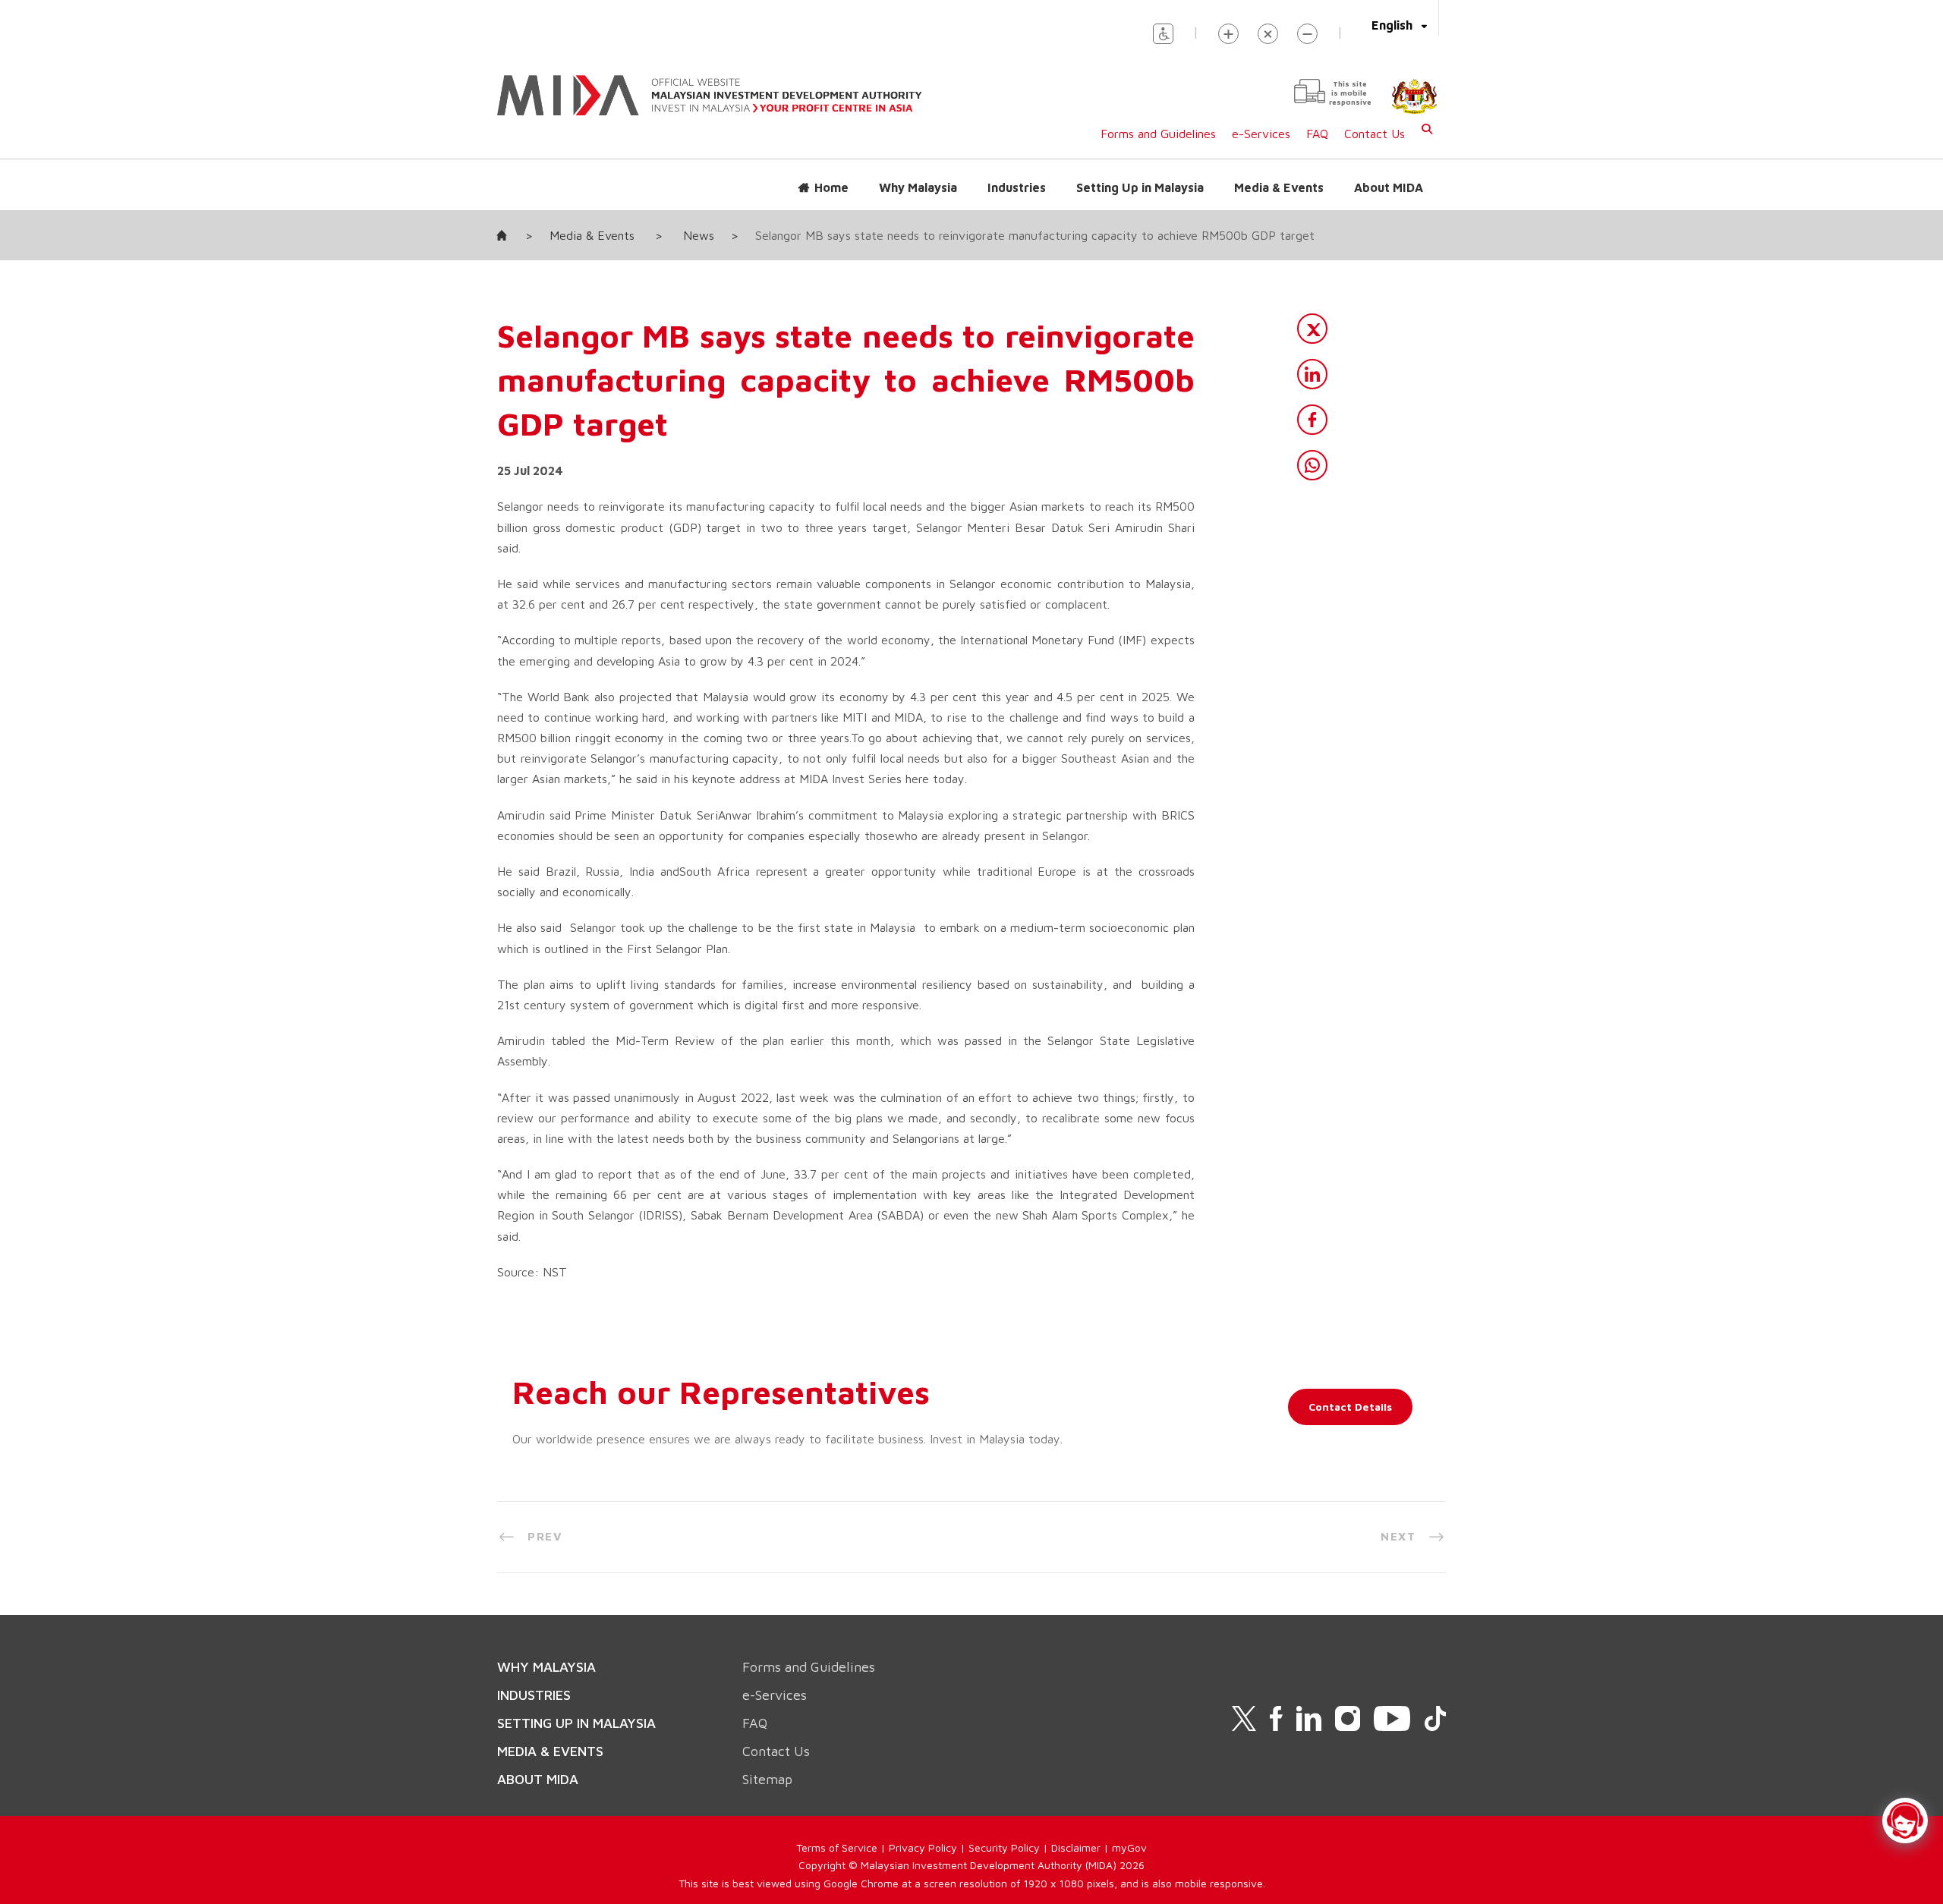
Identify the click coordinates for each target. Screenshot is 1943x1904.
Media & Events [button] (1279, 187)
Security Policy (1004, 1847)
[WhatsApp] (1312, 465)
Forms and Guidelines (1158, 134)
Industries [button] (1017, 187)
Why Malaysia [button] (918, 187)
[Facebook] (1312, 420)
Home (831, 187)
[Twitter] (1312, 329)
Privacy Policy (923, 1847)
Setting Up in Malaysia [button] (1140, 187)
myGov (1129, 1847)
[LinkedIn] (1312, 374)
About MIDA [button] (1389, 187)
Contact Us (1375, 134)
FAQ (1317, 134)
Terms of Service (837, 1847)
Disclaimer (1076, 1847)
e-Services (1261, 134)
